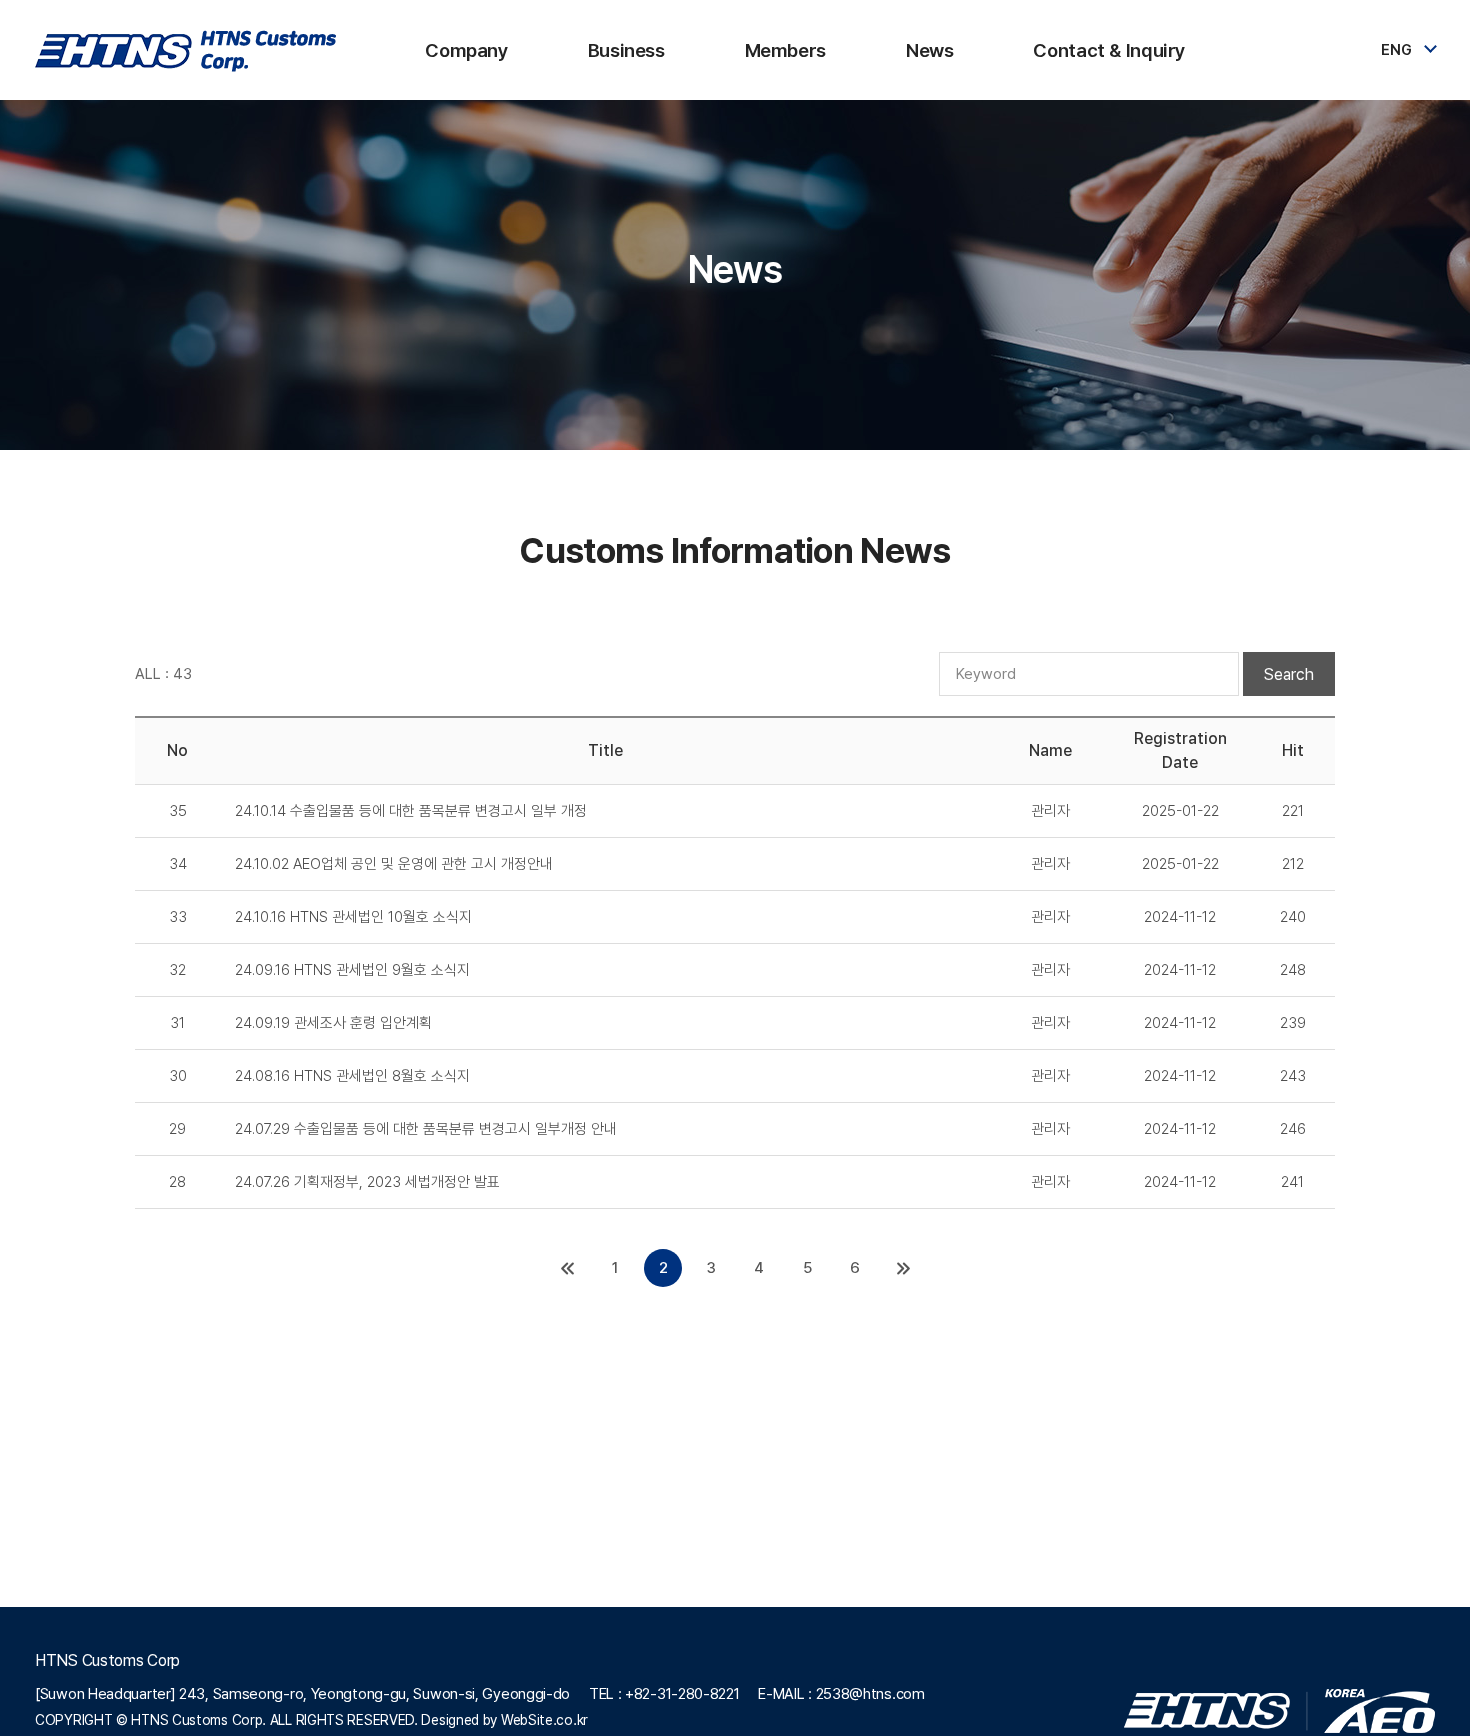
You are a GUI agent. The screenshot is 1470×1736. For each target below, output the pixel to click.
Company (466, 50)
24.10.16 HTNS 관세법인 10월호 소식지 (353, 917)
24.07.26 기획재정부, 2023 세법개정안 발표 (367, 1182)
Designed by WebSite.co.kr (504, 1720)
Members (785, 50)
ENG (1396, 50)
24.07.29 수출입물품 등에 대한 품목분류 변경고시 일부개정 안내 (426, 1129)
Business (626, 50)
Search (1289, 674)
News (929, 50)
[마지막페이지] (903, 1268)
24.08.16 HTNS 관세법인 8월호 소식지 (352, 1076)
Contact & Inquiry (1109, 50)
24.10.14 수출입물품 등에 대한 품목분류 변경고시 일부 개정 (411, 811)
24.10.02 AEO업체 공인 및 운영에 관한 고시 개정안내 (394, 864)
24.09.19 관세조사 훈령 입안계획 (333, 1023)
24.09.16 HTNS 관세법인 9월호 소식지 (352, 970)
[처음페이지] (567, 1268)
